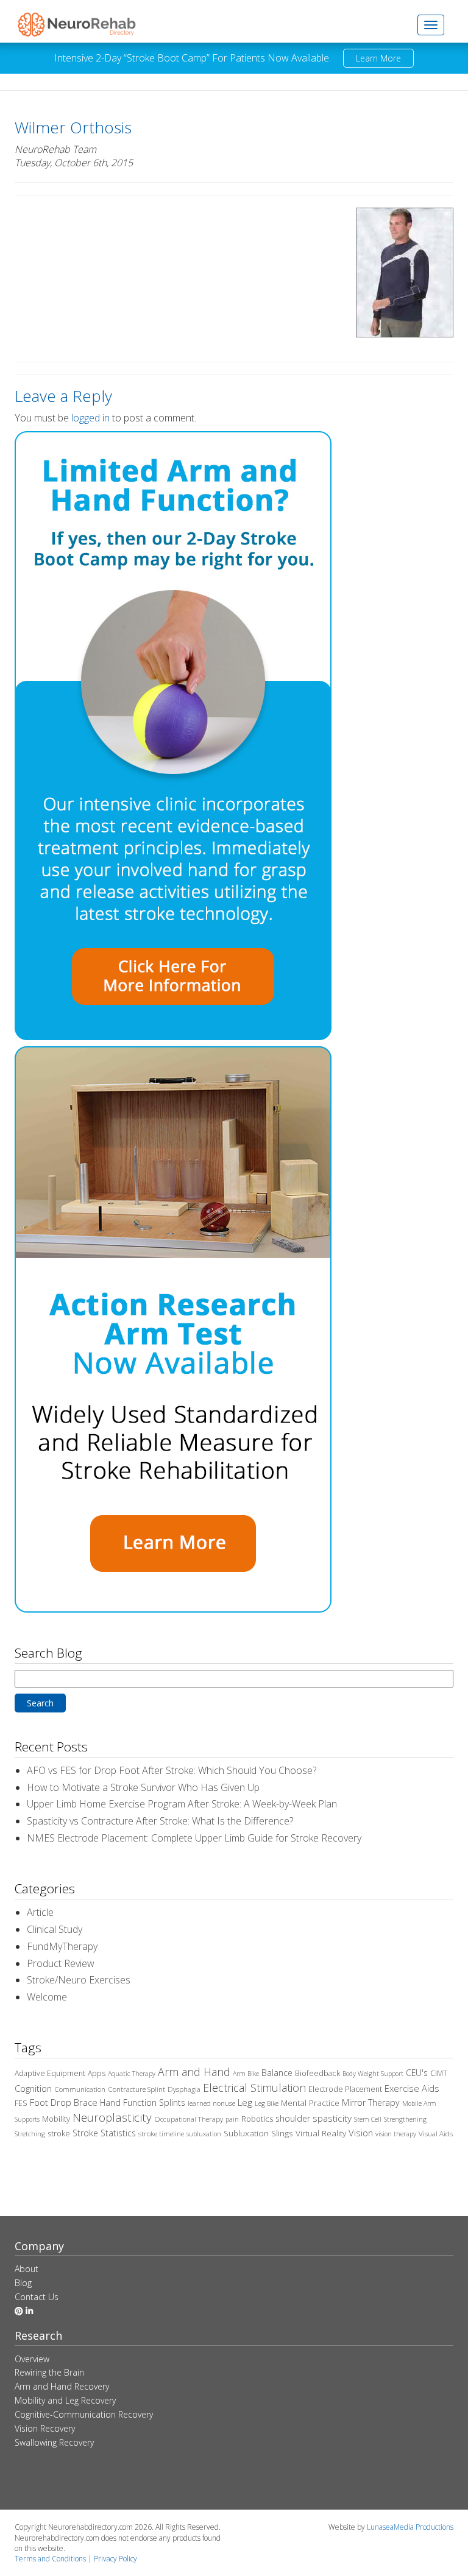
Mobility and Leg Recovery (65, 2400)
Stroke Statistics (104, 2133)
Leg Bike (267, 2103)
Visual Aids (436, 2134)
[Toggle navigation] (431, 25)
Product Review (61, 1963)
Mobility (56, 2119)
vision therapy (396, 2134)
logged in (90, 418)
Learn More (378, 58)
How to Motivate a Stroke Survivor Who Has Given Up (143, 1787)
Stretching (30, 2134)
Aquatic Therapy (132, 2074)
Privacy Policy (115, 2559)
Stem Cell (368, 2119)
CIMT (439, 2073)
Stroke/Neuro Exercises (79, 1980)
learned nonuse (211, 2103)
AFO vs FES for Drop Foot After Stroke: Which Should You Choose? (172, 1770)
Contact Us (37, 2297)
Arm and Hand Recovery (62, 2386)
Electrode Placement (345, 2089)
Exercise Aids (412, 2088)
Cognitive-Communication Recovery (84, 2414)
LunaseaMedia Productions (410, 2527)
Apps (97, 2073)
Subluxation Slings (258, 2133)
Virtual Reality (321, 2133)
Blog (23, 2283)
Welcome (47, 1997)
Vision (361, 2133)
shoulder (293, 2118)
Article (40, 1912)
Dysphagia (184, 2089)
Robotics (257, 2119)
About (27, 2269)
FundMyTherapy (62, 1946)
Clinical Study (55, 1929)
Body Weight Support (373, 2074)
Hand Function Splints (143, 2103)
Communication (80, 2089)
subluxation (204, 2134)
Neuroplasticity (112, 2117)
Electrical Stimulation (254, 2088)
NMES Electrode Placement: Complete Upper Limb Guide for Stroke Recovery (194, 1838)
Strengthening (405, 2119)
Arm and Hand (194, 2072)
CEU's (417, 2073)
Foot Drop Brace (64, 2102)
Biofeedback (317, 2073)
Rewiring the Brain (49, 2372)
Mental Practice (310, 2103)
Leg (245, 2102)
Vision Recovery (45, 2428)
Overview (32, 2359)
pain (232, 2119)
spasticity (332, 2118)
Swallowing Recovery (54, 2442)
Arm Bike (246, 2074)
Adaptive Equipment (50, 2073)
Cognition (33, 2089)
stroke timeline (161, 2134)
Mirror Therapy (371, 2103)
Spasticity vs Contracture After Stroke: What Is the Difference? (160, 1821)
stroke (59, 2134)
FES (21, 2103)
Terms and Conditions (50, 2559)
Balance (277, 2073)
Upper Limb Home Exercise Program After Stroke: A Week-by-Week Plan (182, 1804)
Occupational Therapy (189, 2119)
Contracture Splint (136, 2089)
